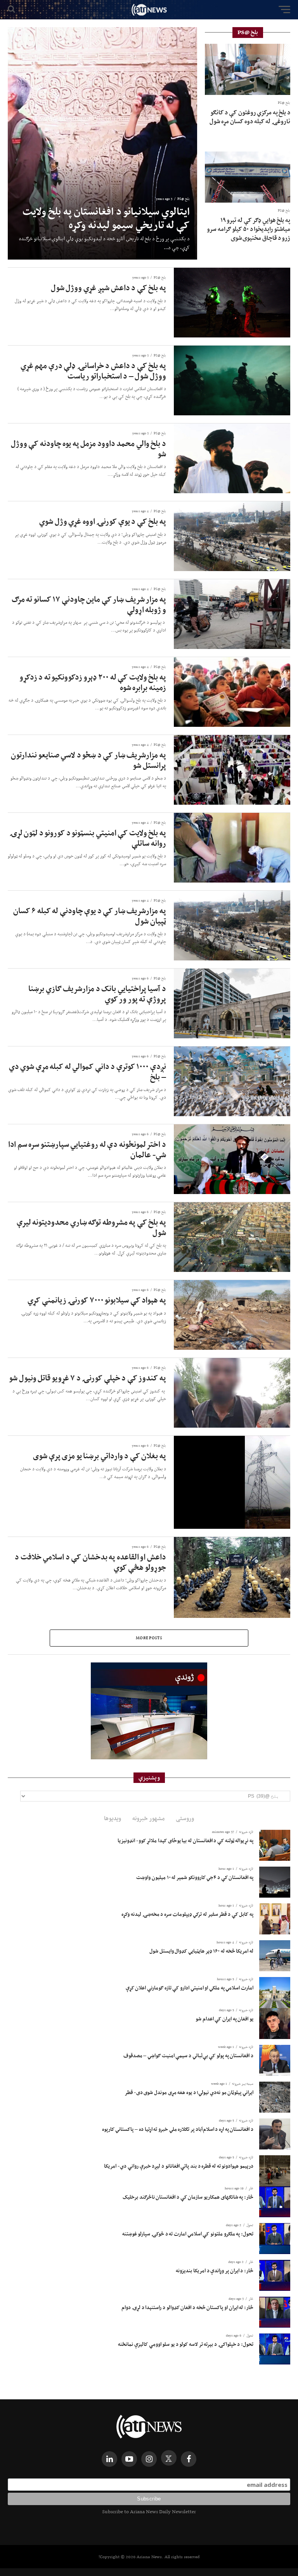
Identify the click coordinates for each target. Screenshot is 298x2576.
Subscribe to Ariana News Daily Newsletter (149, 2511)
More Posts (149, 1638)
